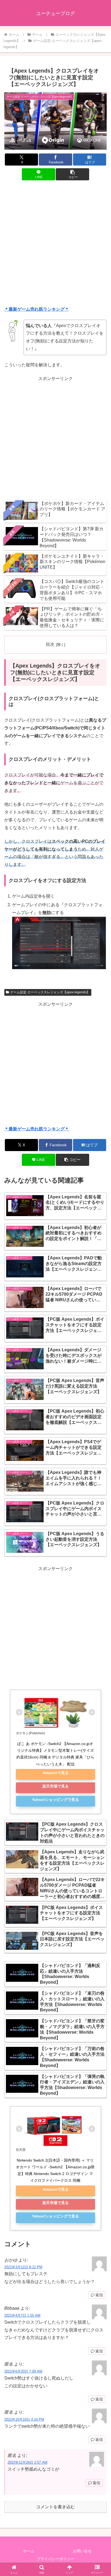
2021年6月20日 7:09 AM (23, 2371)
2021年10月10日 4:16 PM (24, 2419)
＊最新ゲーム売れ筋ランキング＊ (37, 309)
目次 (50, 644)
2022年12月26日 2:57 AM (27, 2462)
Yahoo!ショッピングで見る (55, 1800)
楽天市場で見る (55, 1786)
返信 (99, 2295)
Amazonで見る (56, 1773)
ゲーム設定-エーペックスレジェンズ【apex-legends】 (50, 992)
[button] (72, 174)
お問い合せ (82, 2551)
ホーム (29, 2551)
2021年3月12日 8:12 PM (23, 2267)
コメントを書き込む (55, 2507)
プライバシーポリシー (55, 2559)
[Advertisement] (55, 244)
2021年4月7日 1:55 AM (22, 2315)
